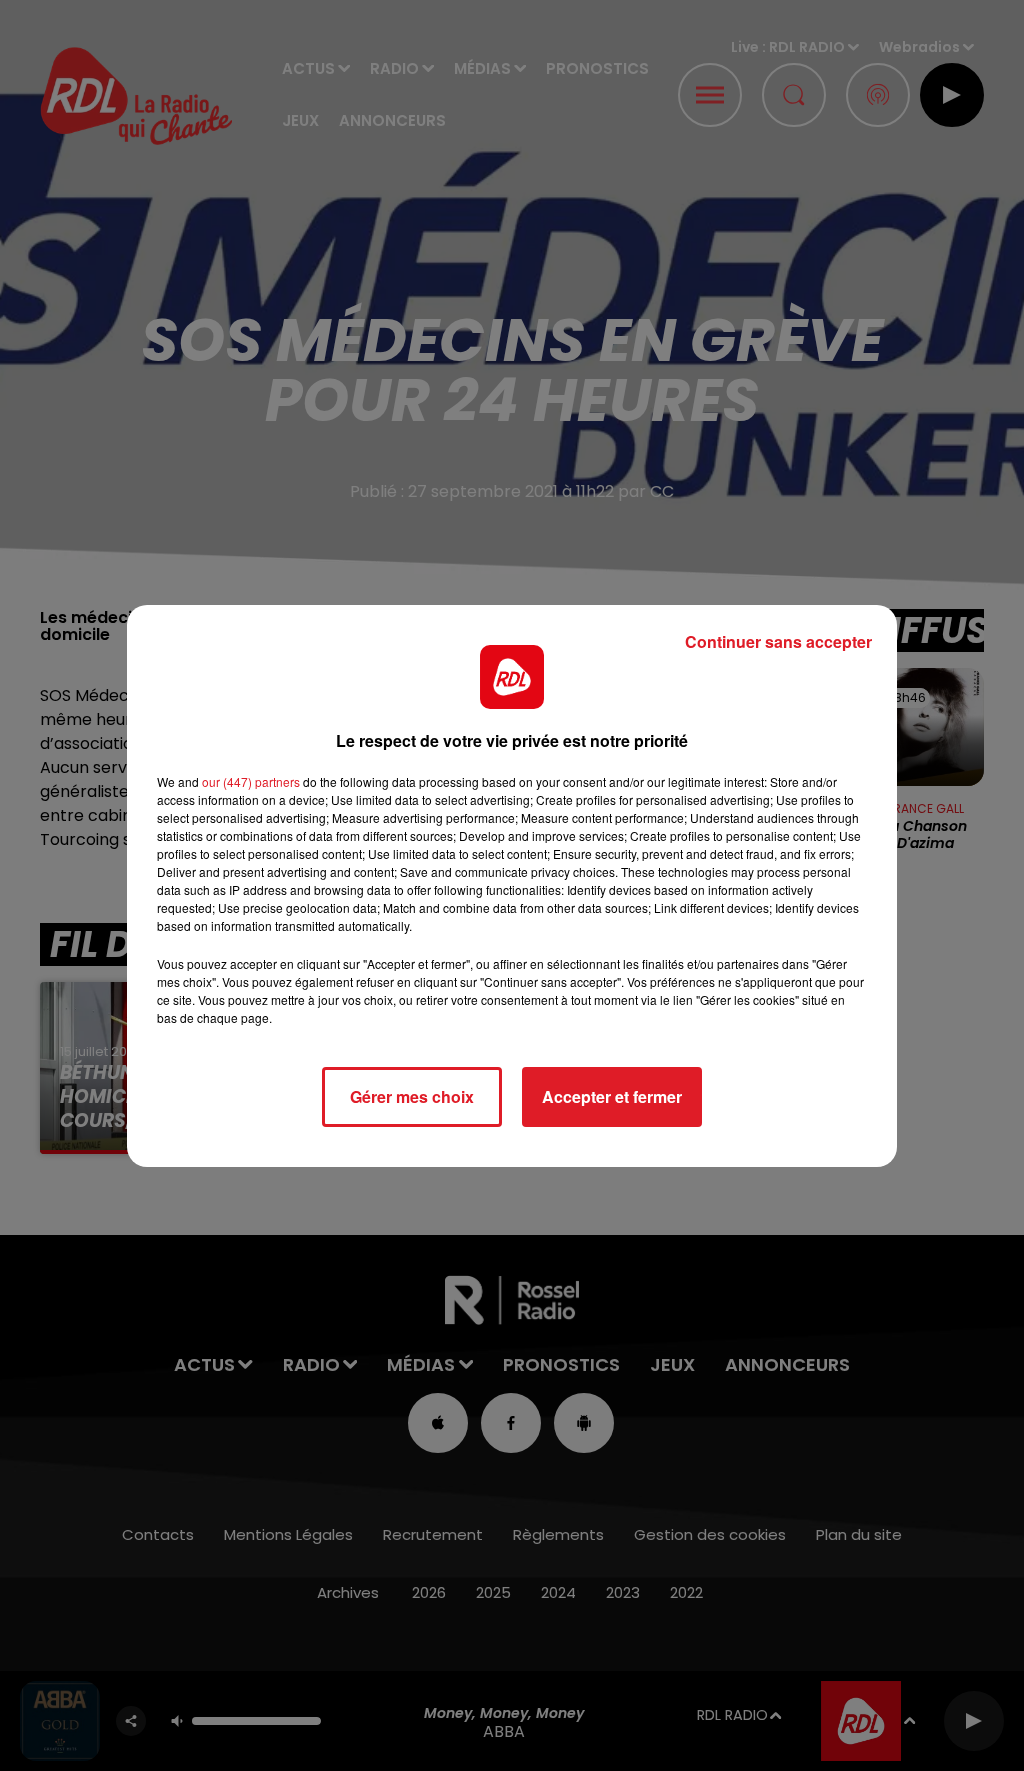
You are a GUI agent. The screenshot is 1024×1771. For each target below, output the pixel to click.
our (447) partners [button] (251, 781)
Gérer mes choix (412, 1096)
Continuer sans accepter (778, 641)
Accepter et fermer (612, 1096)
